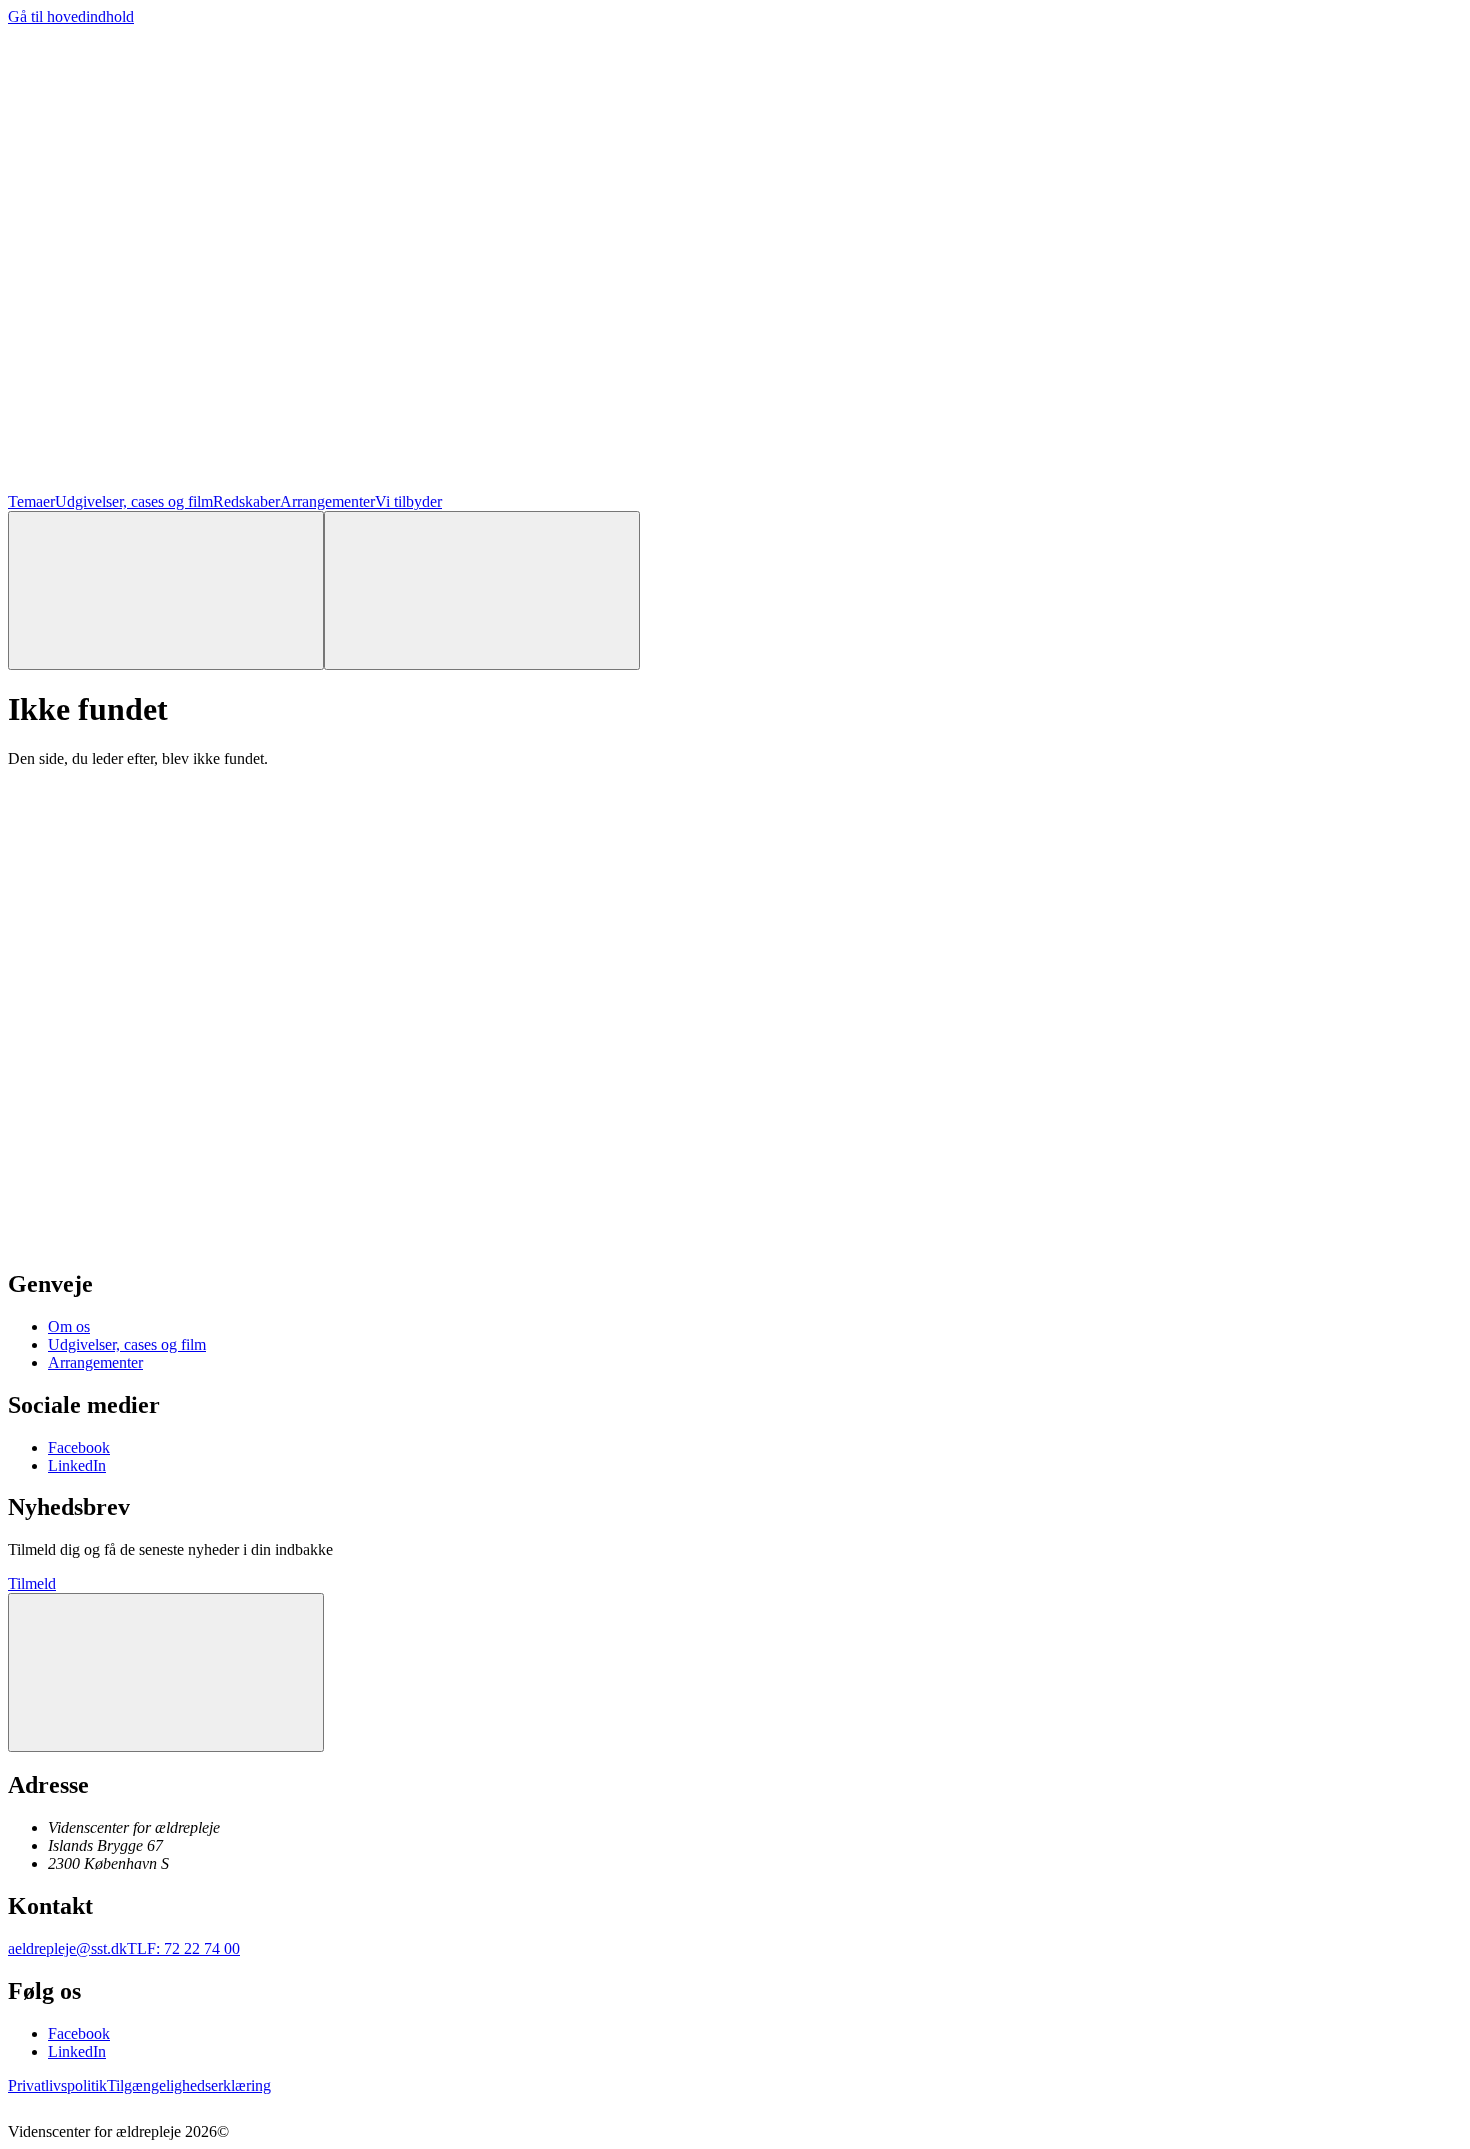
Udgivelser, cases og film (134, 501)
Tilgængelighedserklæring (189, 2085)
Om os (69, 1326)
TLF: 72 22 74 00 (183, 1948)
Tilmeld (32, 1583)
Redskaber (246, 501)
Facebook (79, 1447)
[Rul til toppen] (166, 1672)
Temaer (31, 501)
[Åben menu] (482, 590)
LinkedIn (77, 1465)
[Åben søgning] (166, 590)
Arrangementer (327, 501)
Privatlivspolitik (57, 2085)
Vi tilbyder (408, 501)
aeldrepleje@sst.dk (67, 1948)
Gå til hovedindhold (71, 16)
